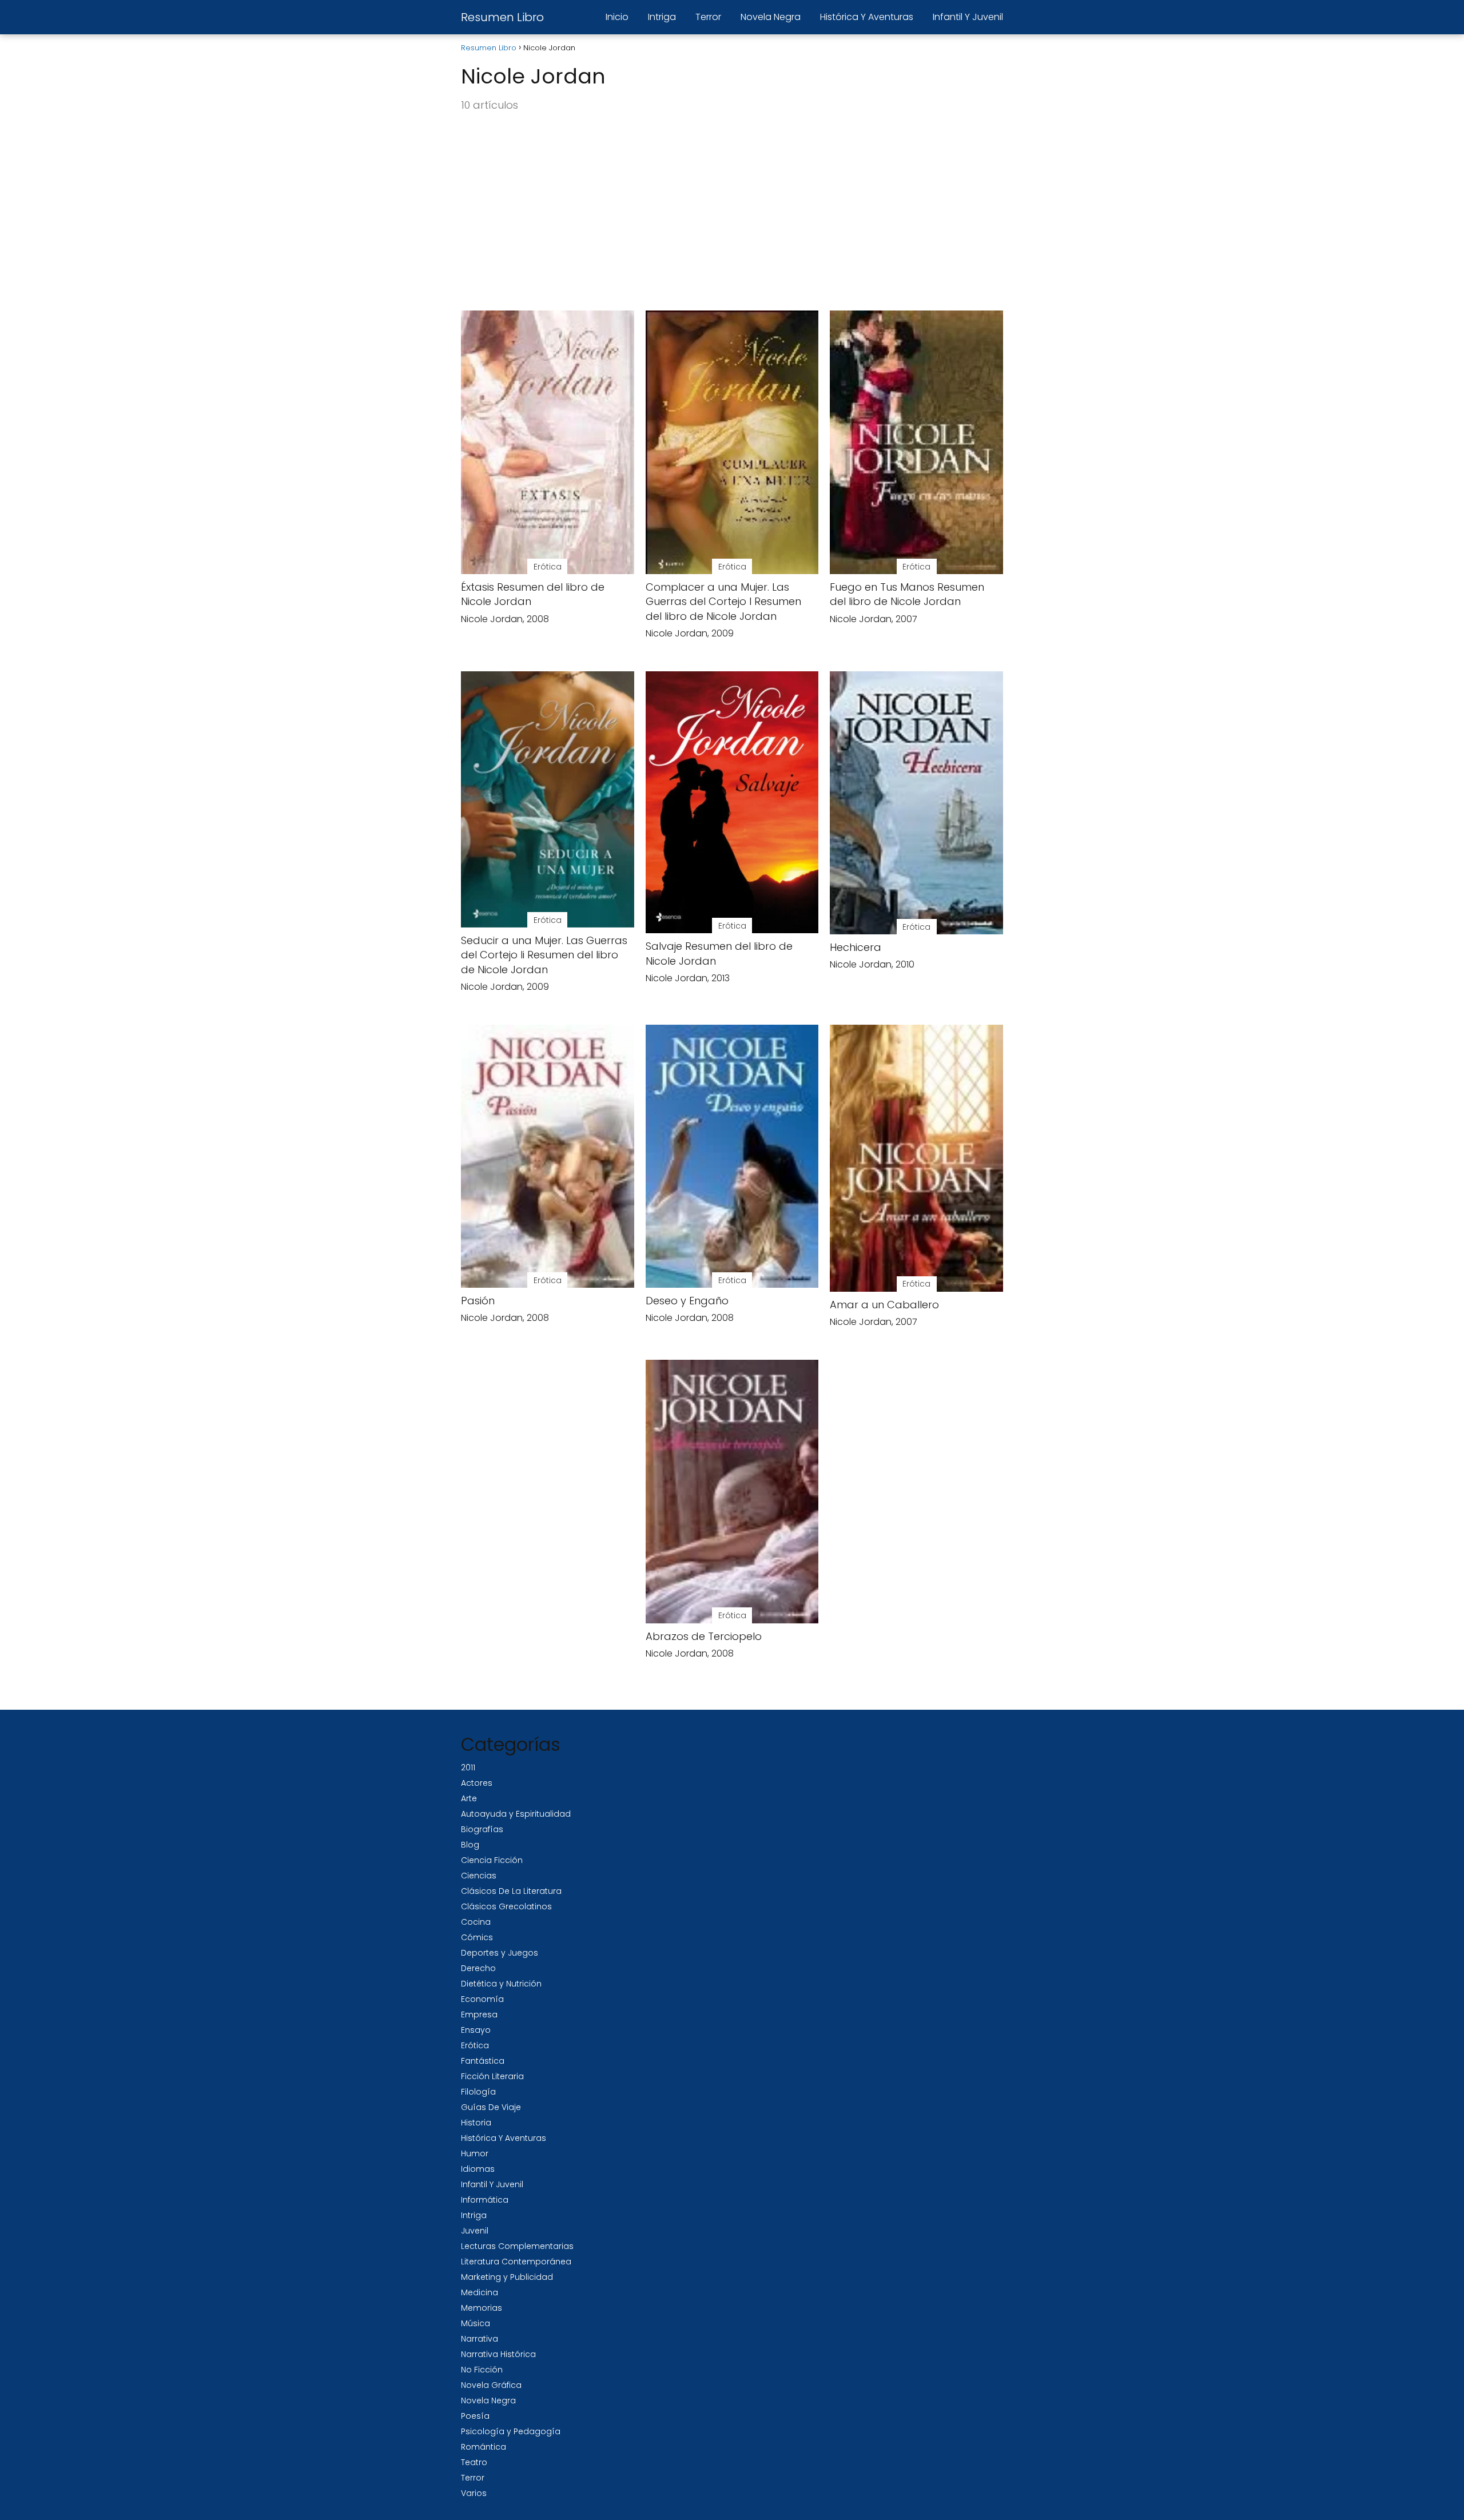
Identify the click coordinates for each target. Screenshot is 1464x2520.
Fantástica (483, 2061)
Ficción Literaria (492, 2076)
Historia (476, 2123)
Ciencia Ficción (492, 1860)
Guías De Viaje (491, 2107)
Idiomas (478, 2169)
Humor (475, 2153)
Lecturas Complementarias (517, 2246)
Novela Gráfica (491, 2385)
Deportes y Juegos (500, 1953)
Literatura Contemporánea (516, 2262)
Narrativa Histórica (498, 2354)
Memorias (482, 2308)
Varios (474, 2493)
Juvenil (475, 2231)
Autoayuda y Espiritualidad (516, 1814)
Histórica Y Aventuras (867, 17)
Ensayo (476, 2030)
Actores (477, 1783)
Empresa (479, 2015)
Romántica (484, 2447)
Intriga (662, 17)
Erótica (475, 2045)
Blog (470, 1845)
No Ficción (482, 2370)
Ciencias (479, 1876)
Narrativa (480, 2339)
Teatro (474, 2462)
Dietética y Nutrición (501, 1984)
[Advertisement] (732, 212)
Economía (482, 1999)
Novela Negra (771, 17)
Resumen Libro (502, 17)
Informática (485, 2200)
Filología (478, 2092)
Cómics (477, 1937)
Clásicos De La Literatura (511, 1891)
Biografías (482, 1829)
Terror (708, 17)
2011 (468, 1767)
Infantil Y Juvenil (968, 17)
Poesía (475, 2416)
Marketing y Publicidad (507, 2277)
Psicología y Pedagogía (511, 2431)
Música (476, 2323)
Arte (469, 1798)
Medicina (480, 2292)
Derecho (478, 1968)
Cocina (476, 1922)
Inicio (617, 17)
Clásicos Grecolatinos (506, 1906)
